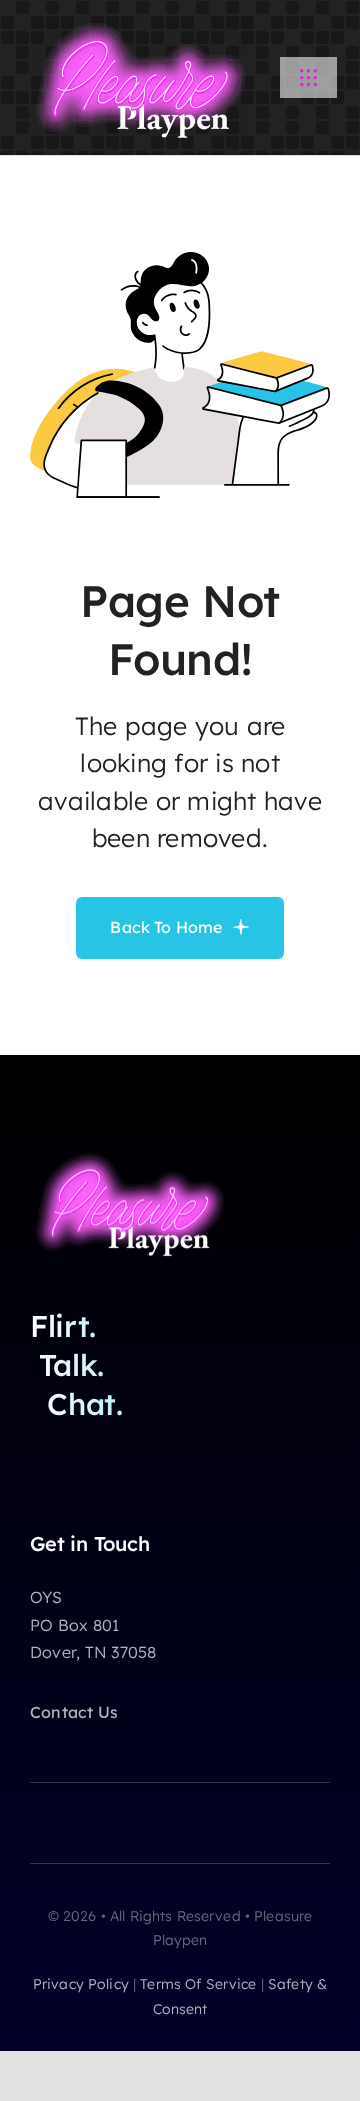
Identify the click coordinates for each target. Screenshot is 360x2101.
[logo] (141, 24)
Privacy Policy (81, 1984)
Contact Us (74, 1712)
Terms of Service (198, 1984)
